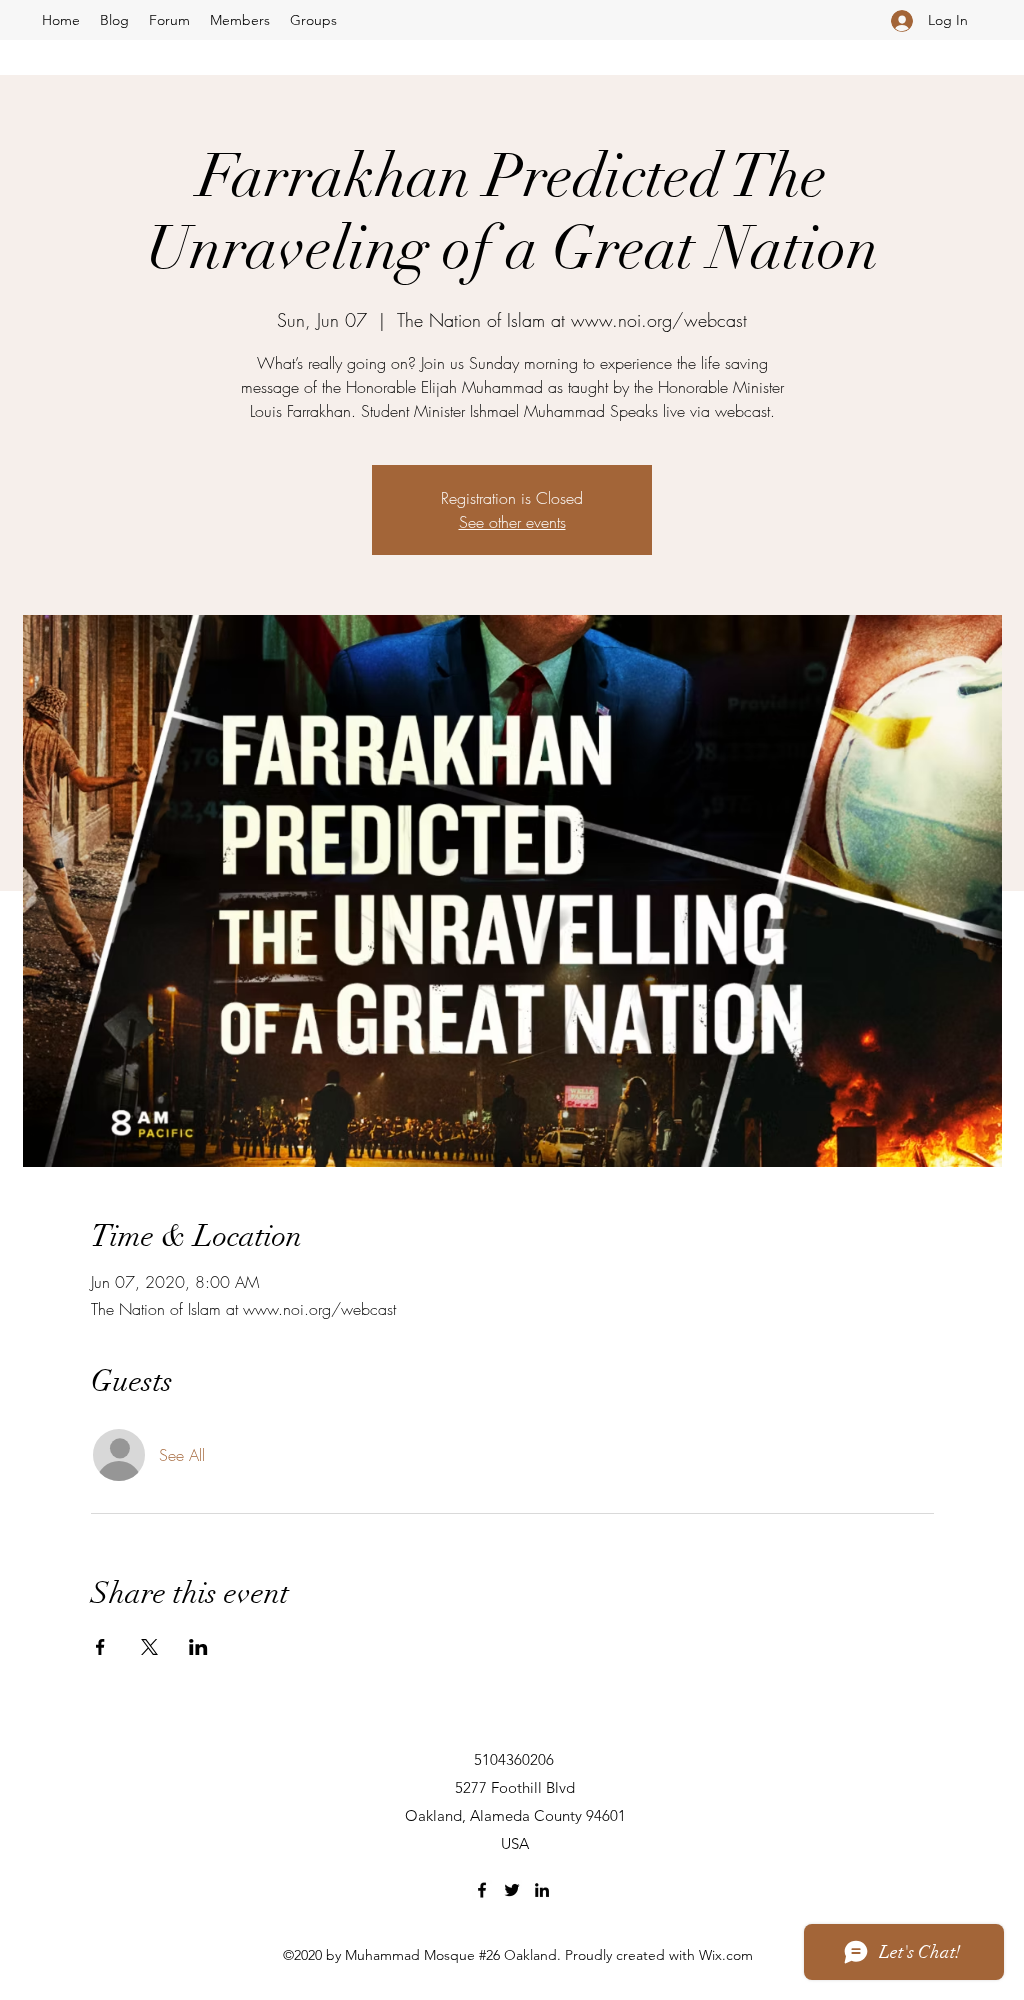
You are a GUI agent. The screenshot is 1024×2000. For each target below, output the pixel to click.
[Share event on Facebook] (100, 1647)
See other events (512, 522)
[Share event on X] (149, 1647)
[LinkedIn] (542, 1890)
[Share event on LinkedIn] (198, 1647)
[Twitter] (512, 1890)
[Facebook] (482, 1890)
